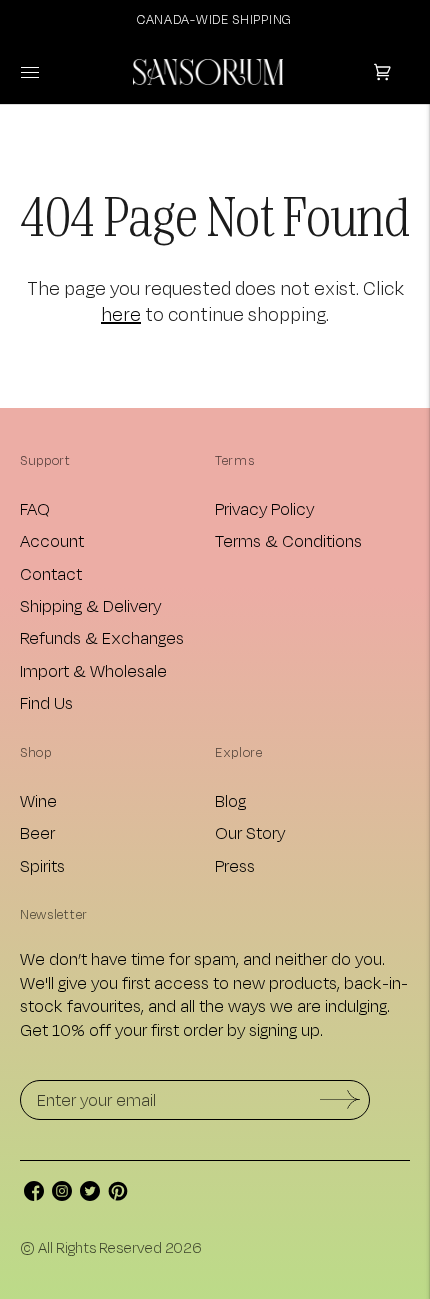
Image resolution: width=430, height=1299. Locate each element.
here (121, 314)
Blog (230, 800)
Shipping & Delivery (90, 605)
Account (52, 540)
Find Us (46, 702)
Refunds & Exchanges (102, 637)
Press (235, 865)
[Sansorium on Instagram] (62, 1194)
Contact (51, 573)
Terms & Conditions (288, 540)
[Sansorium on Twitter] (90, 1194)
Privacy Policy (264, 508)
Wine (38, 800)
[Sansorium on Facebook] (34, 1194)
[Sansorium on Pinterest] (118, 1194)
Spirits (42, 865)
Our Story (250, 832)
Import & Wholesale (93, 670)
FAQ (35, 508)
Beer (37, 832)
